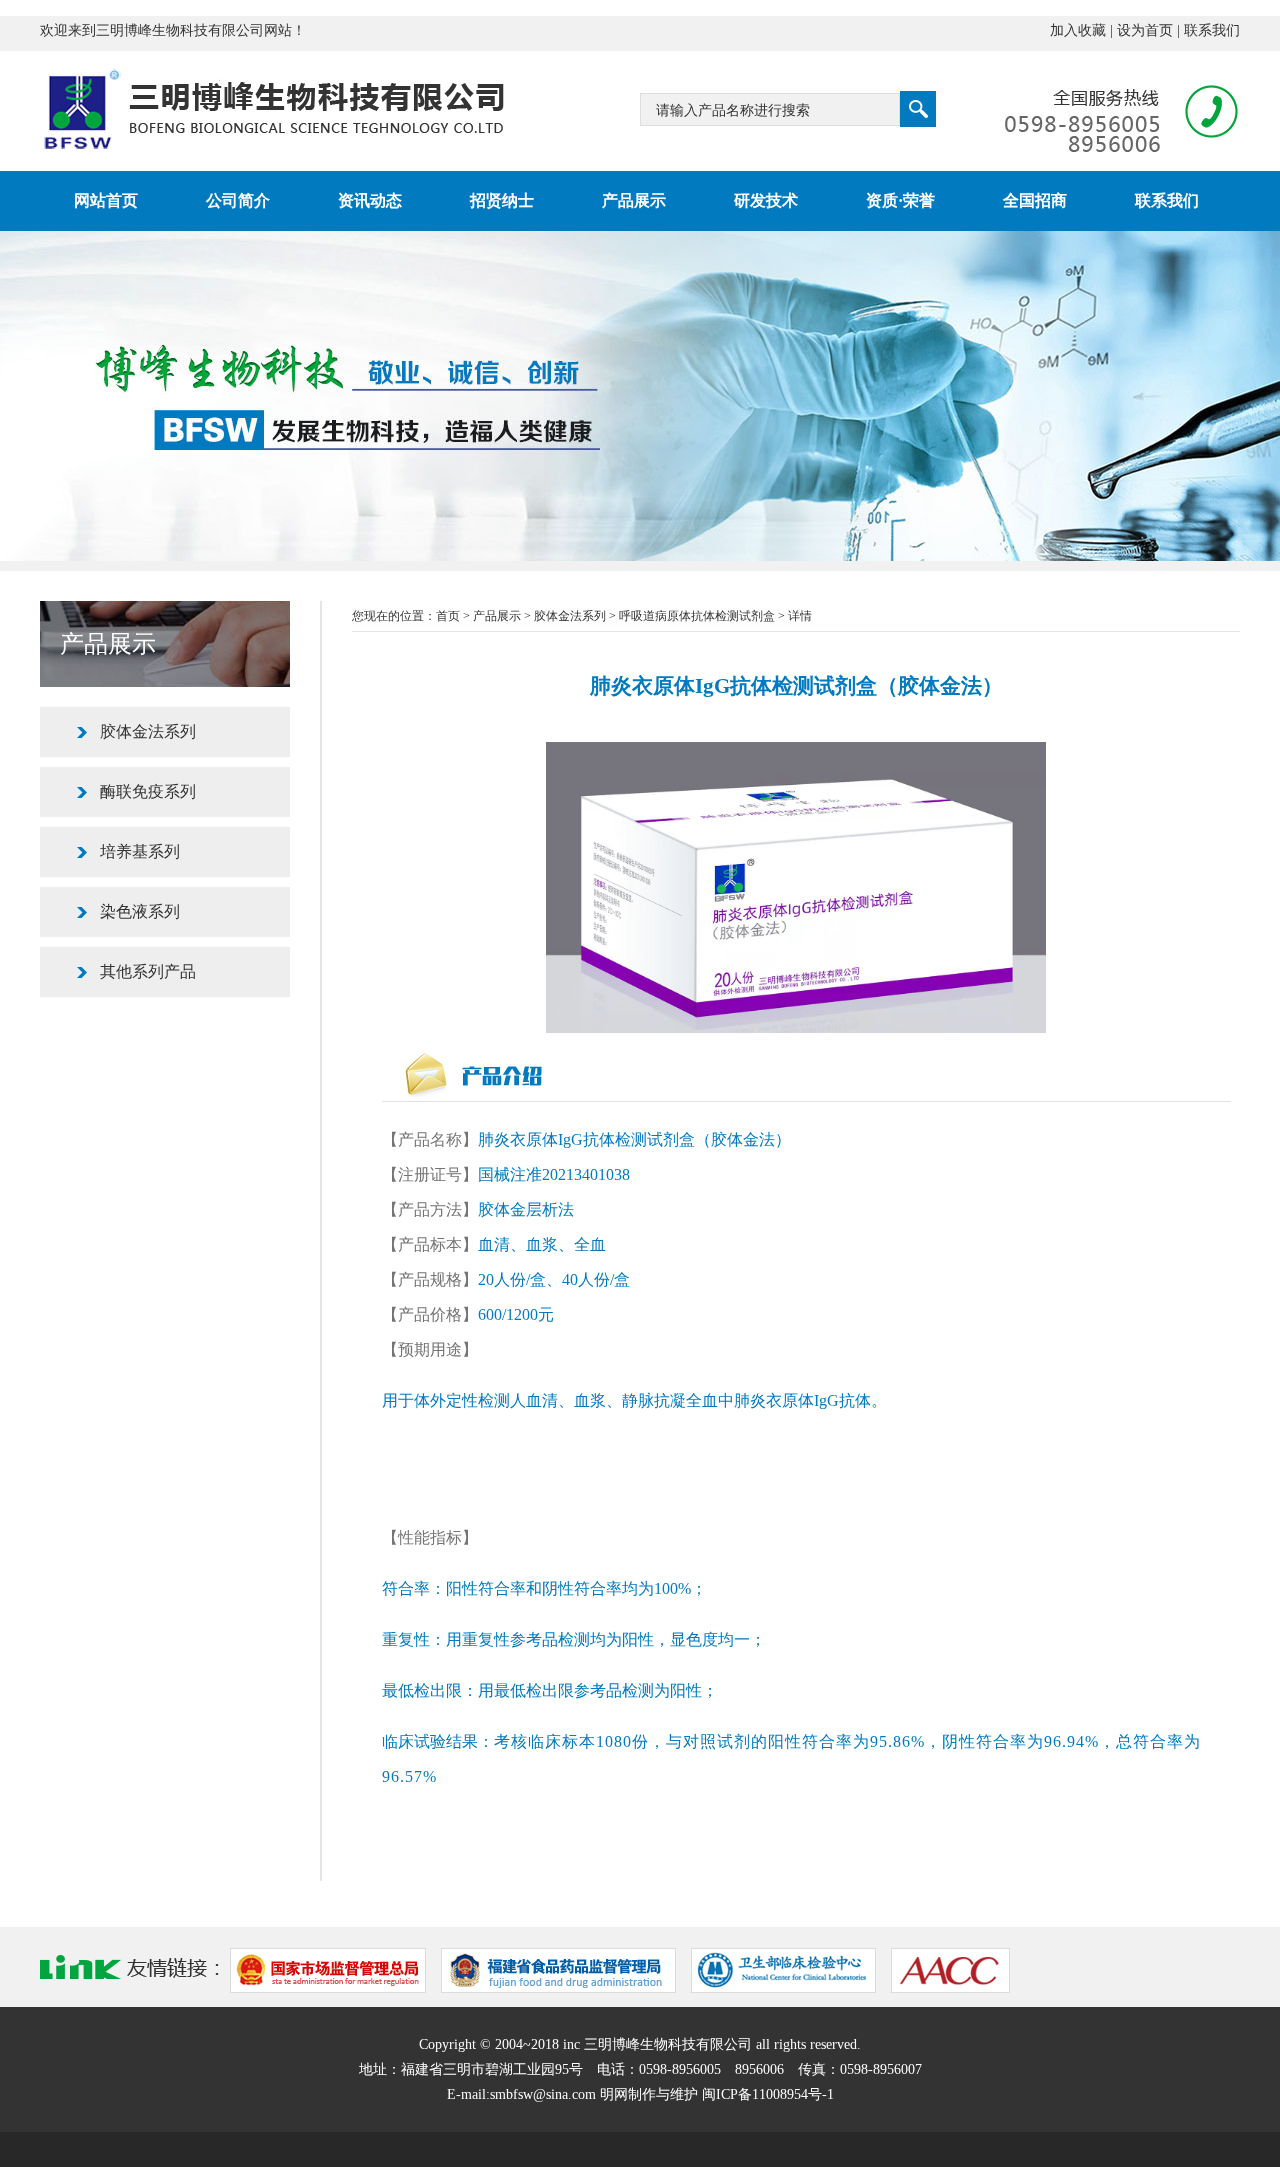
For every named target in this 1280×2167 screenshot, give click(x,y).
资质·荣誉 (900, 200)
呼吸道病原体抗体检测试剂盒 (697, 616)
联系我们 (1212, 30)
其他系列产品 (148, 971)
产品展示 (634, 200)
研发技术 (766, 200)
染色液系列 (140, 911)
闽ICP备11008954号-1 (768, 2094)
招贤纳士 (502, 200)
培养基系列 (140, 851)
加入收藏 (1078, 30)
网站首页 (106, 200)
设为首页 (1145, 30)
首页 (448, 616)
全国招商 (1035, 200)
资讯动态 (370, 200)
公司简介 (238, 200)
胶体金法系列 (148, 731)
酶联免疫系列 (148, 791)
